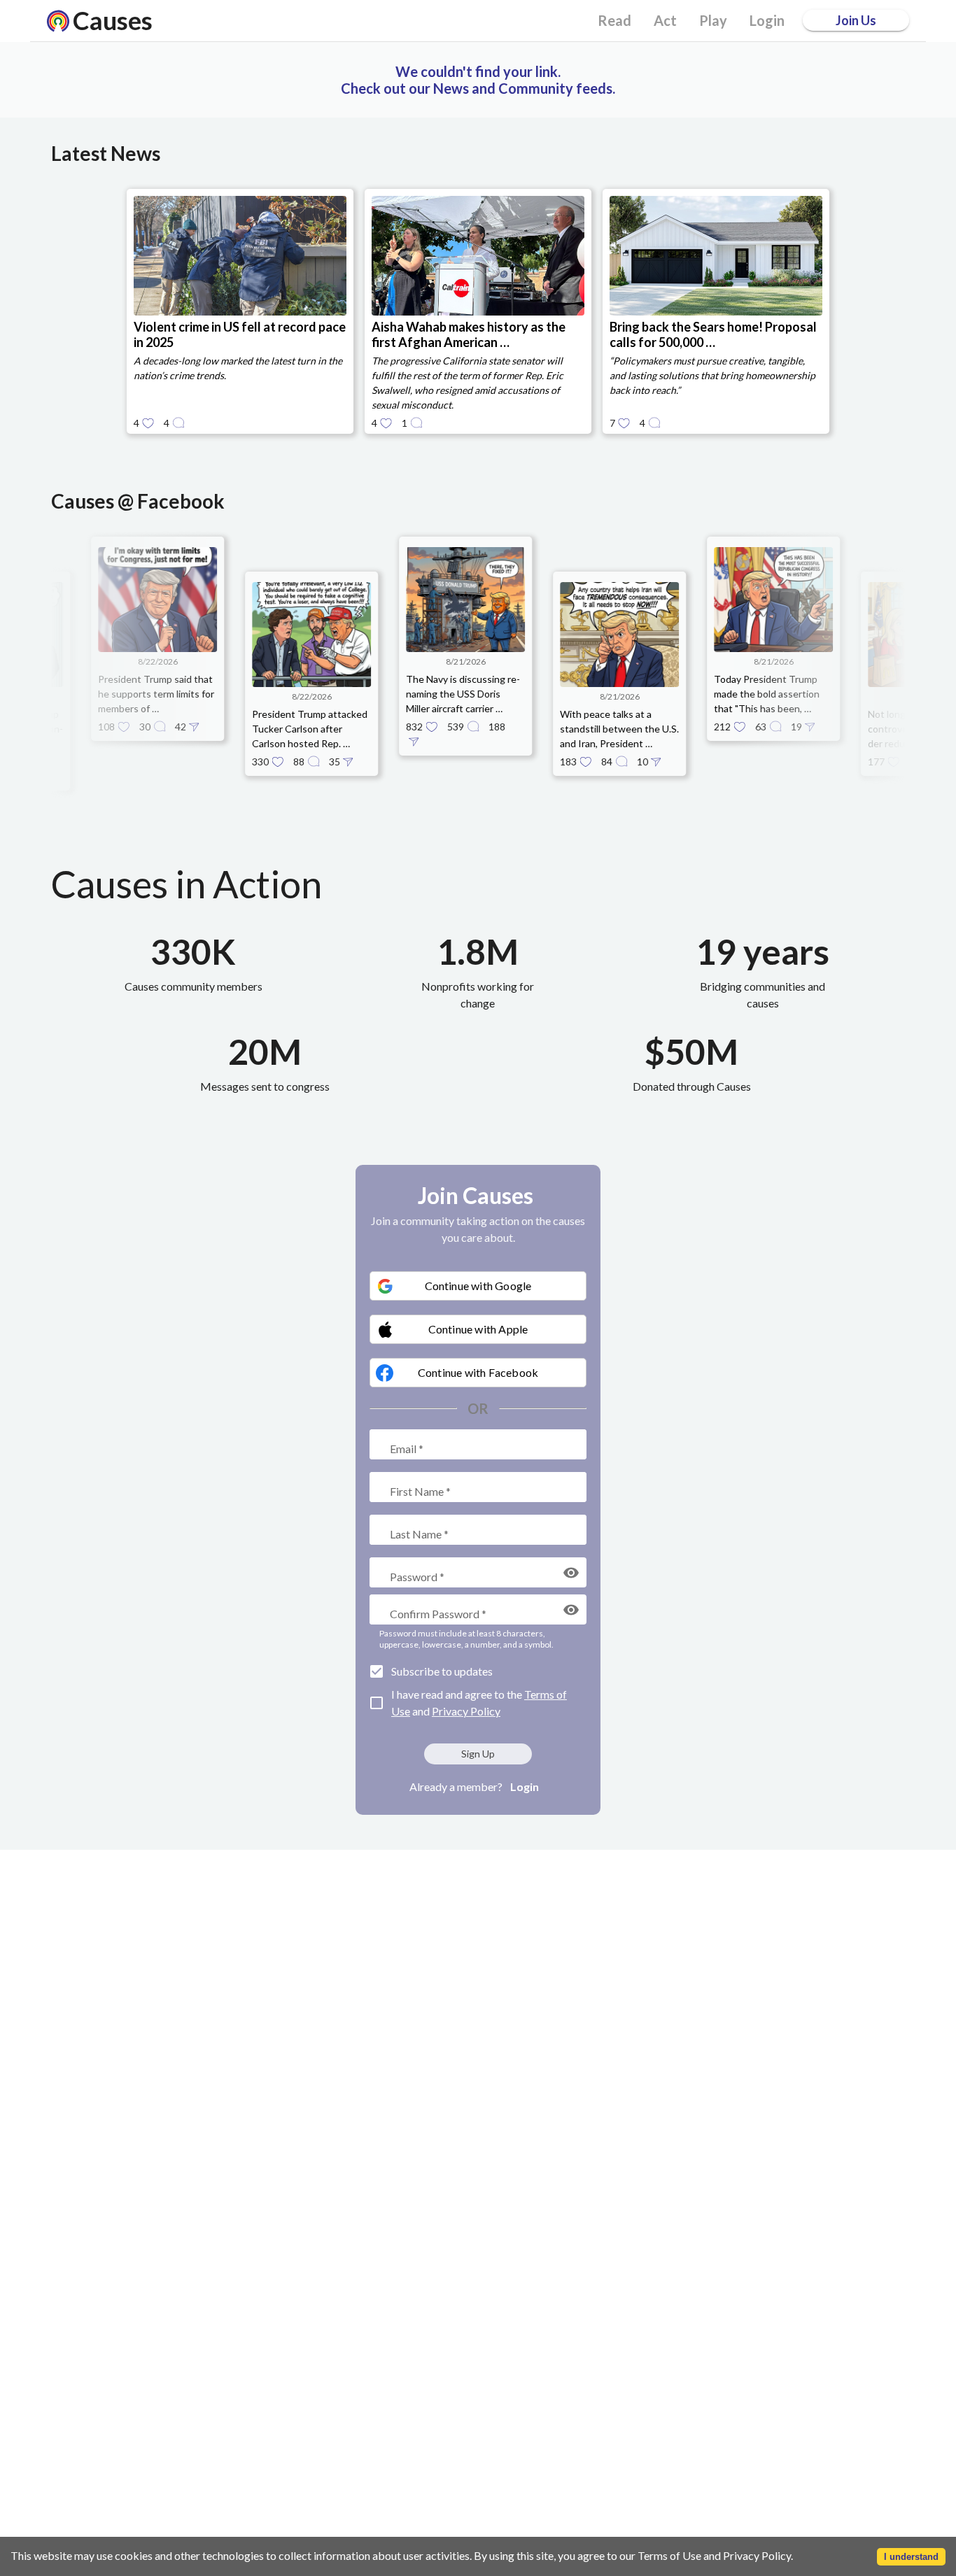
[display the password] (571, 1573)
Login (525, 1786)
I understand (911, 2557)
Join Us (856, 20)
